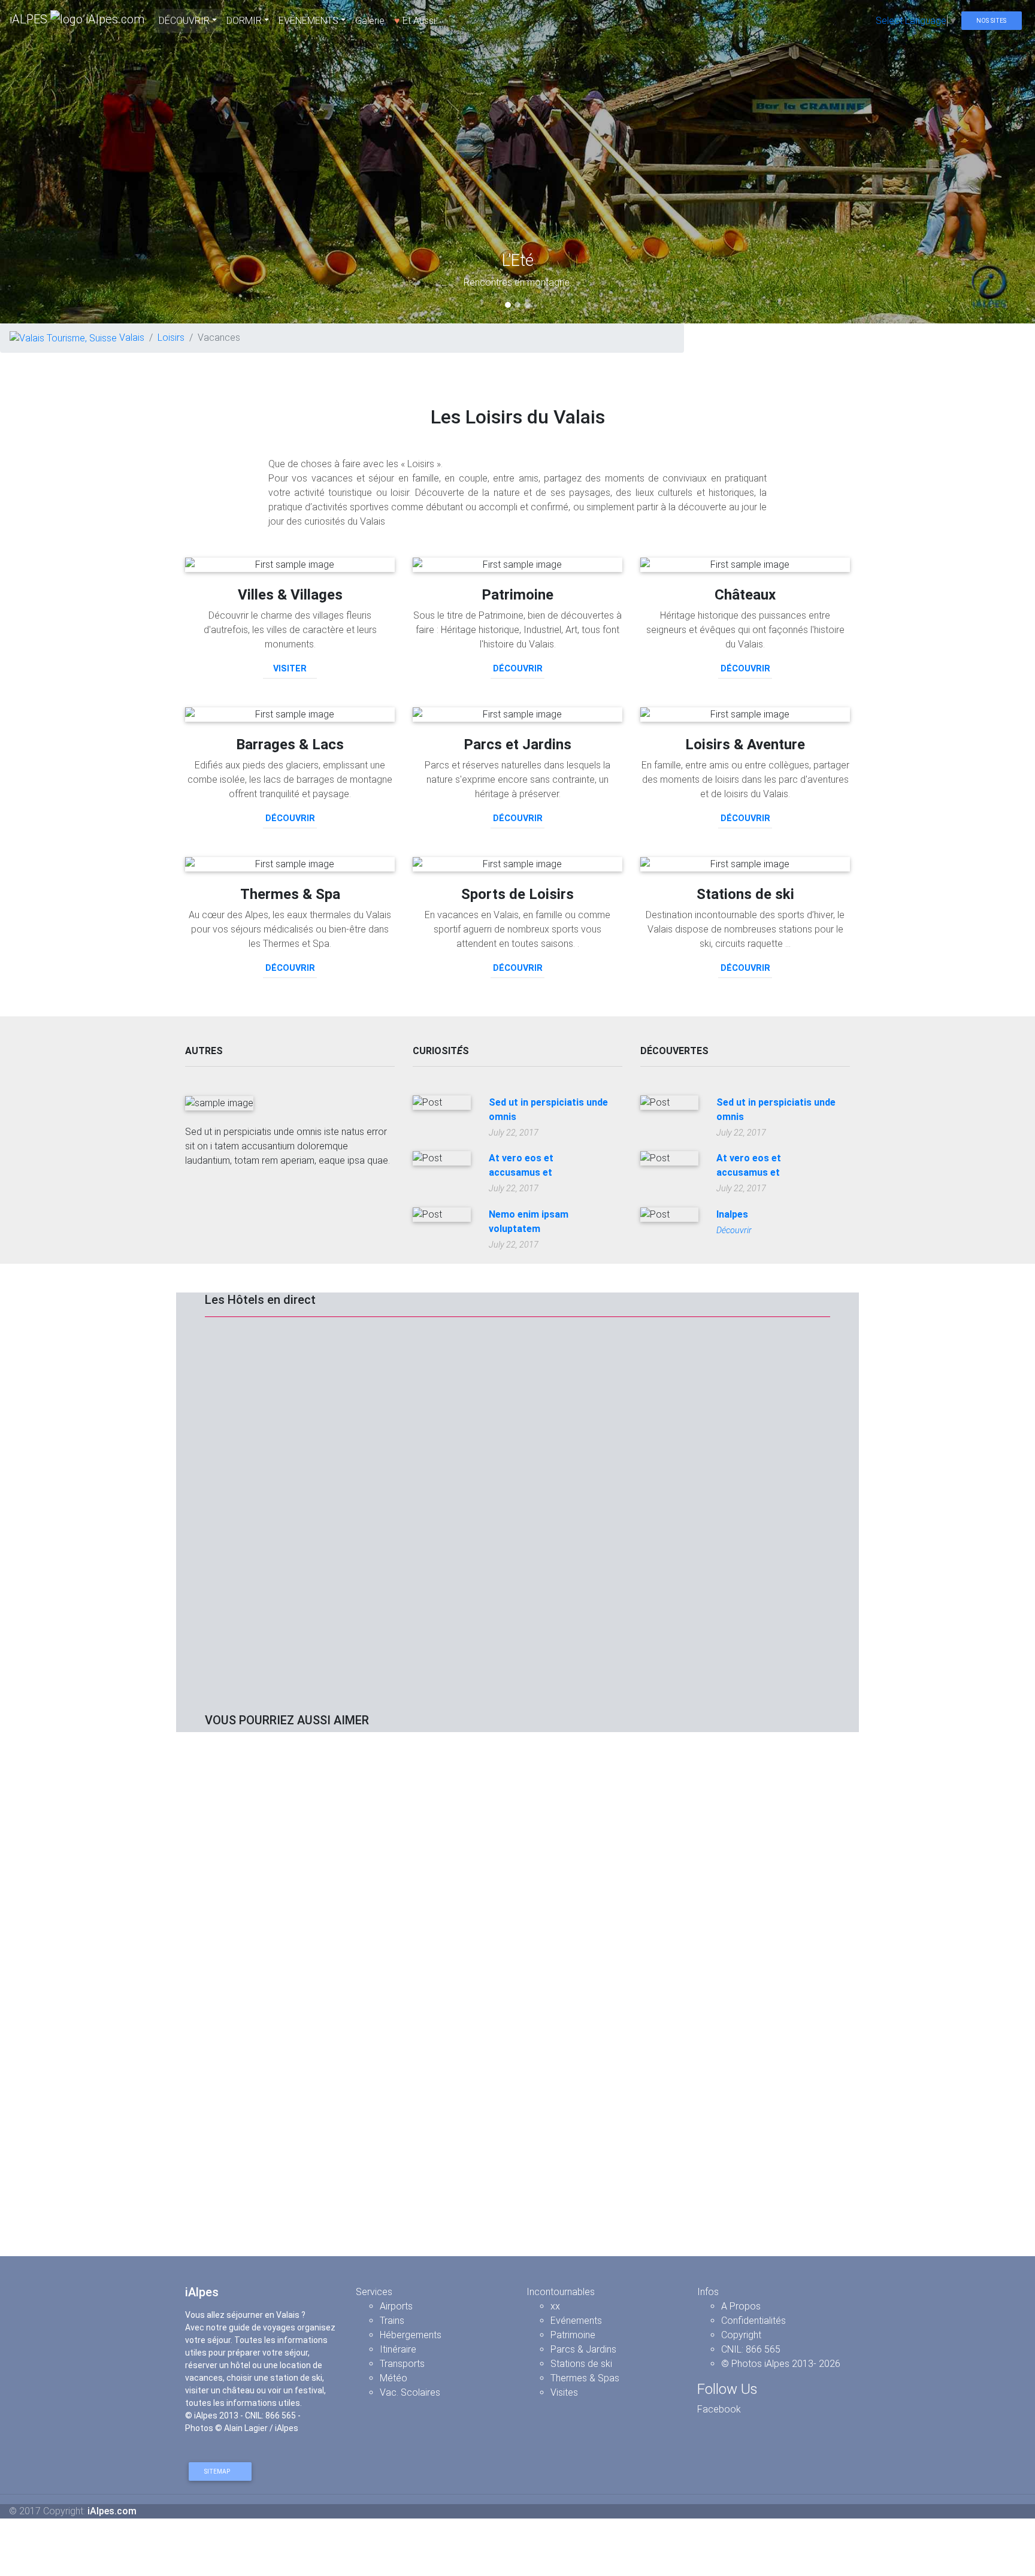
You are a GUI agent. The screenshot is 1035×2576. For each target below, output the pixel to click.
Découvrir (518, 669)
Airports (396, 2306)
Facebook (719, 2409)
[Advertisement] (517, 1826)
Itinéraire (398, 2349)
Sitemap (218, 2471)
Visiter (290, 669)
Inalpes (732, 1214)
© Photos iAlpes (755, 2364)
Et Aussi (415, 21)
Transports (402, 2364)
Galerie (370, 21)
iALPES (30, 19)
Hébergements (411, 2335)
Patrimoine (573, 2335)
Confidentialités (753, 2321)
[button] (78, 162)
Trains (392, 2321)
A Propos (741, 2306)
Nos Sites (991, 21)
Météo (394, 2378)
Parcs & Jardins (583, 2349)
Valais (131, 337)
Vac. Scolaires (410, 2392)
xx (555, 2306)
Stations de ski (581, 2364)
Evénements (576, 2321)
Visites (564, 2392)
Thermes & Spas (585, 2378)
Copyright (741, 2335)
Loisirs (171, 337)
